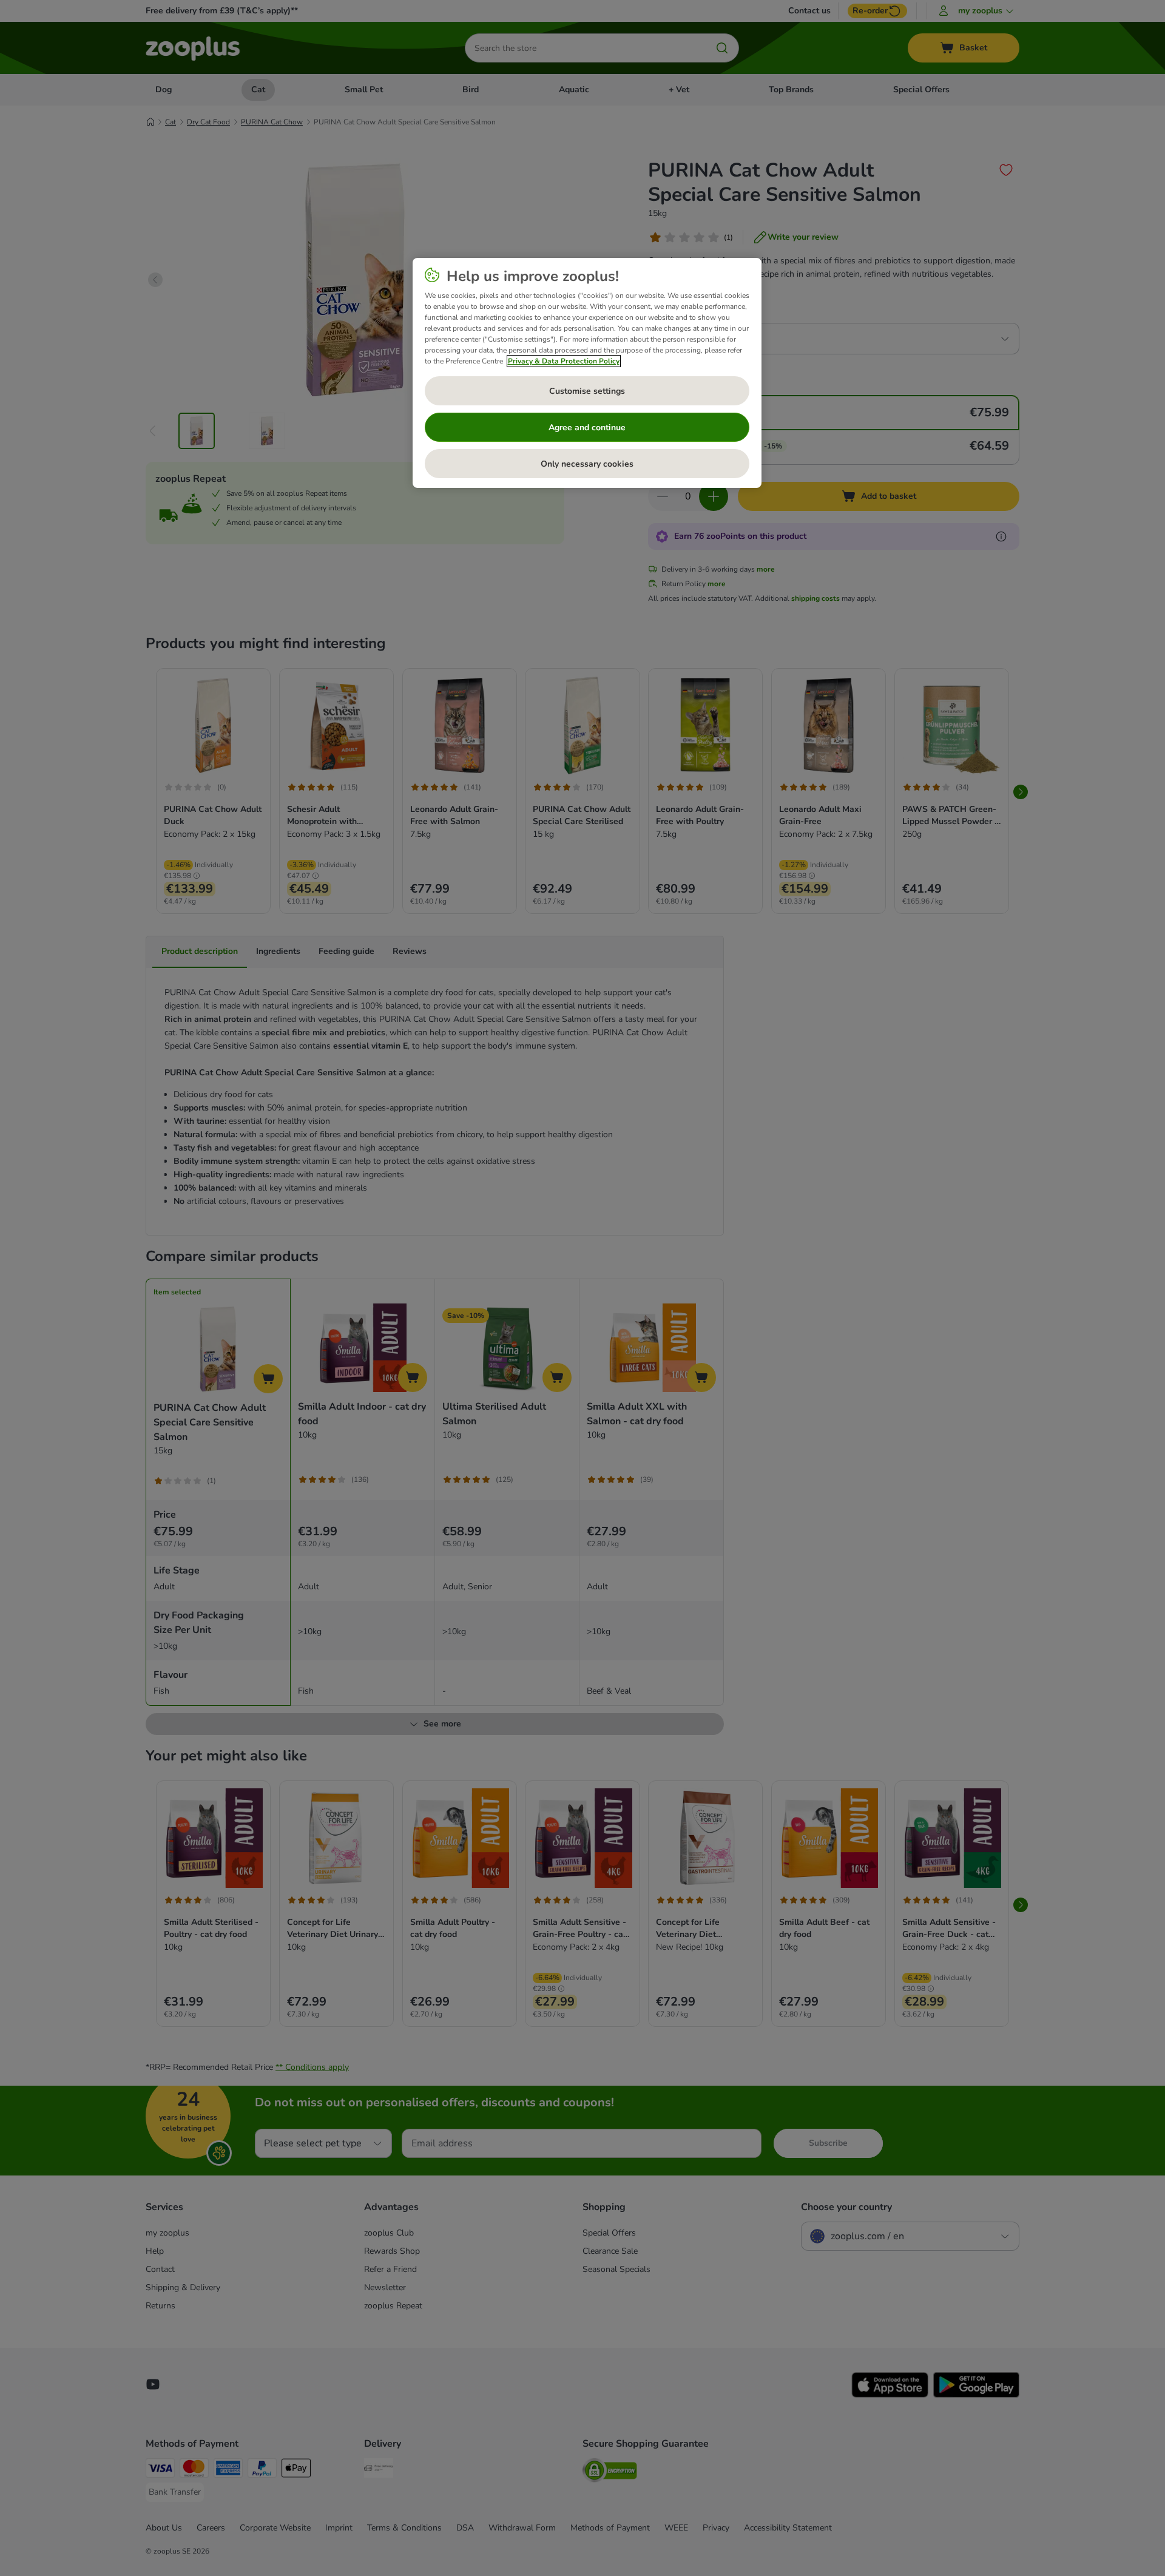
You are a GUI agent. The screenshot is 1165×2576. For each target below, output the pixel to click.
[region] (587, 373)
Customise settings (587, 391)
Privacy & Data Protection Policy (564, 361)
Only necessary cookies (587, 464)
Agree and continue (587, 428)
